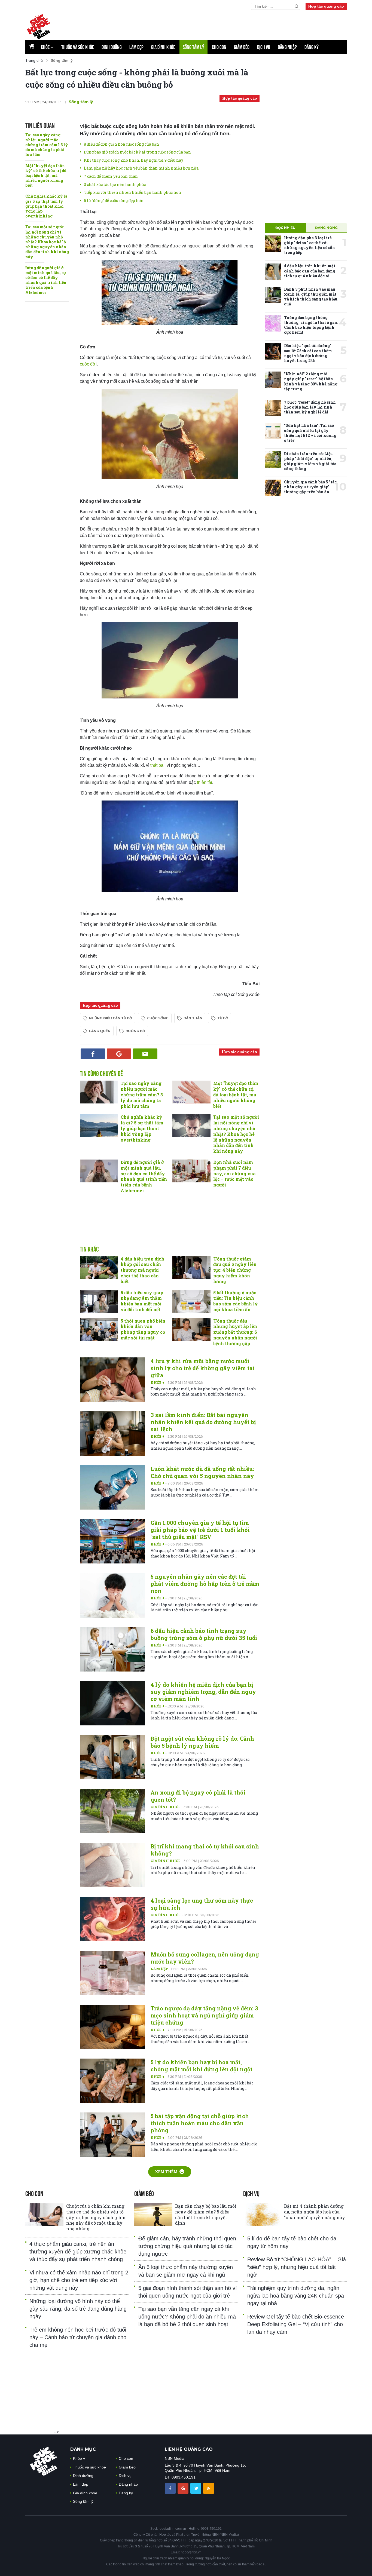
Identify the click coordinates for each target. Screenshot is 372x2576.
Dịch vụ (264, 47)
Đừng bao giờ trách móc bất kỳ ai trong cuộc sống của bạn (137, 152)
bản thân (193, 1018)
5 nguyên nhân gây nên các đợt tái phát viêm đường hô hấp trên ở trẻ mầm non (205, 1584)
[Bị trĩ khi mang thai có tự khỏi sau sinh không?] (112, 1865)
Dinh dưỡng (112, 47)
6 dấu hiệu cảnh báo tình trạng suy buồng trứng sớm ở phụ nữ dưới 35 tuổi (204, 1634)
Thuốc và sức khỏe (78, 47)
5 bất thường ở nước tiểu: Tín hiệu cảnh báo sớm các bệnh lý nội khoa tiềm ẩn (236, 1301)
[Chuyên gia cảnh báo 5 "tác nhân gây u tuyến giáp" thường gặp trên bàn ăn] (273, 488)
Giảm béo (242, 47)
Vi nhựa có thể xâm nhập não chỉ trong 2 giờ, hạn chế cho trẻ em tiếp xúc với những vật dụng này (79, 2280)
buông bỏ (135, 1031)
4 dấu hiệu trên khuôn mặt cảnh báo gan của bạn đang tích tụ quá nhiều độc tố (310, 271)
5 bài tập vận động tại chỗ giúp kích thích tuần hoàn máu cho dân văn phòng (200, 2123)
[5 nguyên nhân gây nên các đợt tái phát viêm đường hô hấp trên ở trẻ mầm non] (112, 1595)
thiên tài (205, 782)
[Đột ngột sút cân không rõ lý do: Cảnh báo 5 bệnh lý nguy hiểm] (112, 1757)
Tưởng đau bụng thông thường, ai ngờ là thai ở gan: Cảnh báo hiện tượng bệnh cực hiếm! (311, 325)
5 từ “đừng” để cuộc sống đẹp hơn (114, 200)
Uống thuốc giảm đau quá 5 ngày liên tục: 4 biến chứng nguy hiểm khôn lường (235, 1270)
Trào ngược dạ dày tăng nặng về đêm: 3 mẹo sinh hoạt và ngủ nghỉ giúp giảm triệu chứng (204, 2015)
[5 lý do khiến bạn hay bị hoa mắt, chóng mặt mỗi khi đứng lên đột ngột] (112, 2081)
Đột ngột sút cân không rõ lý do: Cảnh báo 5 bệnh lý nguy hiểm (202, 1742)
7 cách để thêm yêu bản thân (111, 176)
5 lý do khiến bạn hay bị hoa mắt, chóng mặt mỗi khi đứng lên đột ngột (202, 2066)
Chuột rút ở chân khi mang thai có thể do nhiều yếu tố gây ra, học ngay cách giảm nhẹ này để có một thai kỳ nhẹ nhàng (96, 2217)
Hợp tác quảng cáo (326, 6)
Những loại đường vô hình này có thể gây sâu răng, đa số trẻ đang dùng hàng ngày (78, 2309)
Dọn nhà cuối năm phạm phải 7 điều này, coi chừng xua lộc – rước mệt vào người (234, 1173)
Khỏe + (158, 1382)
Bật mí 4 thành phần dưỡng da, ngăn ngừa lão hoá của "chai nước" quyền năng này (315, 2212)
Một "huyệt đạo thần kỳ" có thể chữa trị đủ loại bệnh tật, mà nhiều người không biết (46, 176)
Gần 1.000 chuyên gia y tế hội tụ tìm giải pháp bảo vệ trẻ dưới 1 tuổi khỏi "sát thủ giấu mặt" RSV (200, 1530)
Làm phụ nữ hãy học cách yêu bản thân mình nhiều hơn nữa (141, 168)
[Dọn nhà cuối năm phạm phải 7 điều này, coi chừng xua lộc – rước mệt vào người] (191, 1171)
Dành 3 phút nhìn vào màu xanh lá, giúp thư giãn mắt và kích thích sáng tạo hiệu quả (311, 297)
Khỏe (47, 47)
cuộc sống (158, 1018)
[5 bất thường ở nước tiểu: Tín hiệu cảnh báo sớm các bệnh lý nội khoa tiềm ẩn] (191, 1301)
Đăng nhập (287, 47)
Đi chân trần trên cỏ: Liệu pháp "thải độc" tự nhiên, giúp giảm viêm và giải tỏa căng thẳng (310, 461)
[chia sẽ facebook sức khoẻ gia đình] (171, 2488)
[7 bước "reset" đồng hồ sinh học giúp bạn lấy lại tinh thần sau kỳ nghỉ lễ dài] (273, 408)
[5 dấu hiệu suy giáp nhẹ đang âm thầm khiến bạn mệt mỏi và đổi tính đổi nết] (99, 1301)
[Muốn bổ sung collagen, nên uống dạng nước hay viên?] (112, 1973)
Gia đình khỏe (163, 47)
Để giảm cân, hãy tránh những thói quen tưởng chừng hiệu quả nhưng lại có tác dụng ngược (187, 2246)
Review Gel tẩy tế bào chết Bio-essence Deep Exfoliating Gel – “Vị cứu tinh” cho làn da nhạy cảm (296, 2324)
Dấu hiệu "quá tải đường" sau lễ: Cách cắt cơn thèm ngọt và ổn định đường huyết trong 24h (308, 353)
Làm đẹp (136, 47)
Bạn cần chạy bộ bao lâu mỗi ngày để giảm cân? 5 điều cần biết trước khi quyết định (206, 2214)
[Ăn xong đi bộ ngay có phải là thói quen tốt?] (112, 1811)
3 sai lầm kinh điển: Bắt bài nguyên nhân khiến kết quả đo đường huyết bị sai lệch (203, 1422)
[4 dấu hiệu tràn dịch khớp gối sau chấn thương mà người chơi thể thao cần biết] (99, 1268)
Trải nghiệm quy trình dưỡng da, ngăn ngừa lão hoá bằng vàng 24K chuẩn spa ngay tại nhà (296, 2296)
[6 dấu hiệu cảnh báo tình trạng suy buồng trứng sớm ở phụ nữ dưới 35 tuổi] (112, 1649)
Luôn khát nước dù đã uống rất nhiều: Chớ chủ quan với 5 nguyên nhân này (202, 1472)
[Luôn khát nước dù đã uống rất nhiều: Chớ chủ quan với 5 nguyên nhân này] (112, 1487)
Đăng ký (312, 47)
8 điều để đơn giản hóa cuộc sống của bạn (121, 144)
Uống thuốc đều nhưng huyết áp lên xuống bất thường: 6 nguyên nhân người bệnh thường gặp (235, 1332)
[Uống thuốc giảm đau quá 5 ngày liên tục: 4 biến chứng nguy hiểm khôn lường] (191, 1268)
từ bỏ (223, 1018)
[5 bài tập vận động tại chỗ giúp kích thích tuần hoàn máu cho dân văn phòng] (112, 2135)
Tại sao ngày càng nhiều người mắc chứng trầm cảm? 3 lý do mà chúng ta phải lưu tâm (47, 145)
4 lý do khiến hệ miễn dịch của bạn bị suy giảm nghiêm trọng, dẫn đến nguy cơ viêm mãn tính (203, 1692)
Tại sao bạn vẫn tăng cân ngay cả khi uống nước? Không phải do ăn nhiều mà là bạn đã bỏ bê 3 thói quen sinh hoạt (187, 2317)
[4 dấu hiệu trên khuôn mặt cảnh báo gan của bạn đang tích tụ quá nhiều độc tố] (273, 272)
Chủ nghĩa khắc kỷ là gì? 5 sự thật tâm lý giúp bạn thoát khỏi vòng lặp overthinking (46, 206)
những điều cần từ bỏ (111, 1018)
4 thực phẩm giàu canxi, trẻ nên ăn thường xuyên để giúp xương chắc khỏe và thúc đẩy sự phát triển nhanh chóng (78, 2252)
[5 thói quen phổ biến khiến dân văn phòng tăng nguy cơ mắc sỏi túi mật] (99, 1330)
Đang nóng (326, 228)
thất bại (157, 765)
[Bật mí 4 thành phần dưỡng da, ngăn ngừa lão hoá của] (262, 2215)
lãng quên (100, 1031)
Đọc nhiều (285, 228)
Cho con (219, 47)
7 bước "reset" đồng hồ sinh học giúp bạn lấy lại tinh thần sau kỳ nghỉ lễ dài (310, 407)
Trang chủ (34, 60)
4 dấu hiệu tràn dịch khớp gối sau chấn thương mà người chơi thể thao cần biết (142, 1270)
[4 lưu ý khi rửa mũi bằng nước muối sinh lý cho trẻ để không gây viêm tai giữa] (112, 1380)
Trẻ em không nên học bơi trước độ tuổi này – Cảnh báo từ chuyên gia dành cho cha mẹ (78, 2337)
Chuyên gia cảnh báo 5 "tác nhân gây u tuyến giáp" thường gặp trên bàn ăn (310, 487)
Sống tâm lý (193, 47)
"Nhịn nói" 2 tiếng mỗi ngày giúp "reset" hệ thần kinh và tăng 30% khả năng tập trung (311, 381)
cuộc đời (88, 364)
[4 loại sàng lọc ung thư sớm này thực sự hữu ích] (112, 1919)
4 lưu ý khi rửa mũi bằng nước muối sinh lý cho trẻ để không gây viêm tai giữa (203, 1368)
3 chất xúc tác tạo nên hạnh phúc (115, 184)
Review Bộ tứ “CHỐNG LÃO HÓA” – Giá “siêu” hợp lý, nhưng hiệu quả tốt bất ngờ (297, 2267)
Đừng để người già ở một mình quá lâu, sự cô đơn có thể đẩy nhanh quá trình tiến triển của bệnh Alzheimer (46, 280)
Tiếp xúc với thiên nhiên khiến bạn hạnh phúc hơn (132, 192)
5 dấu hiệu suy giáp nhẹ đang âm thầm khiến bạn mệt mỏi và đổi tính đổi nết (142, 1301)
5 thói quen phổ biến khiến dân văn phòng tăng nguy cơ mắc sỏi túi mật (143, 1329)
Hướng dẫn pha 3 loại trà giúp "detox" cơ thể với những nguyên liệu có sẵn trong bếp (310, 245)
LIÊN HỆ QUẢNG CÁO (189, 2449)
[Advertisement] (215, 25)
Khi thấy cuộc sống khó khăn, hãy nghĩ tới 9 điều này (134, 160)
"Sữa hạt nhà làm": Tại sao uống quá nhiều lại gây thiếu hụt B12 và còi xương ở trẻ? (310, 433)
